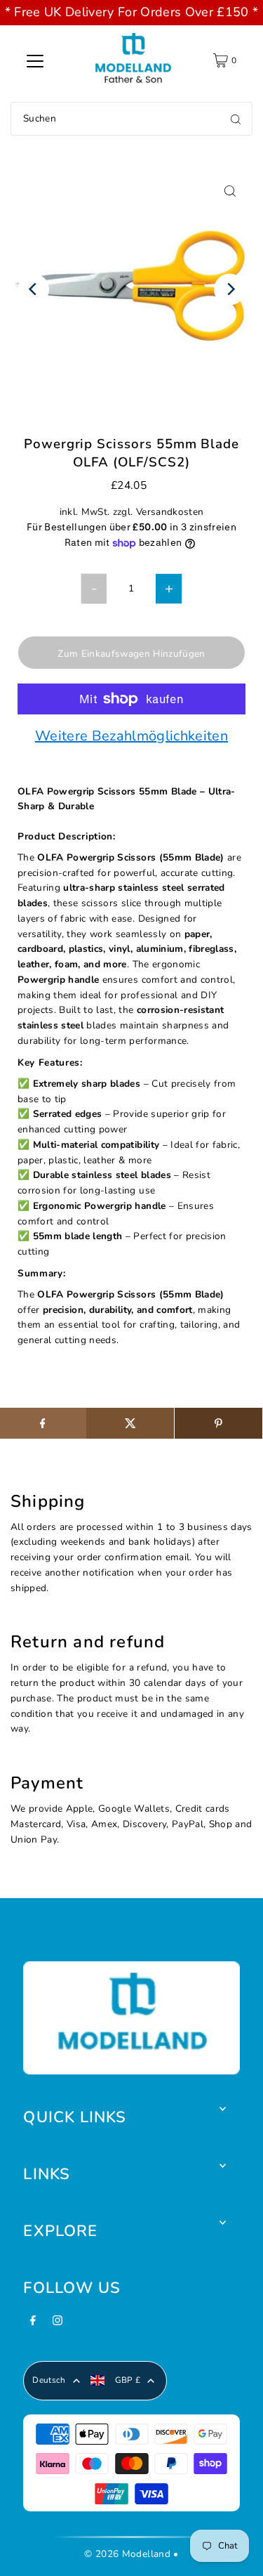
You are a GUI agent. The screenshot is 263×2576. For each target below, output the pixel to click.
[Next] (230, 289)
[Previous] (33, 289)
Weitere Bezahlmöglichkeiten (131, 737)
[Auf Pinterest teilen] (218, 1423)
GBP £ (128, 2380)
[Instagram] (58, 2325)
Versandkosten (170, 512)
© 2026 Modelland (127, 2554)
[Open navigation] (35, 60)
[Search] (236, 119)
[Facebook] (33, 2325)
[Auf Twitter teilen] (130, 1423)
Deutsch (49, 2380)
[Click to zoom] (230, 191)
